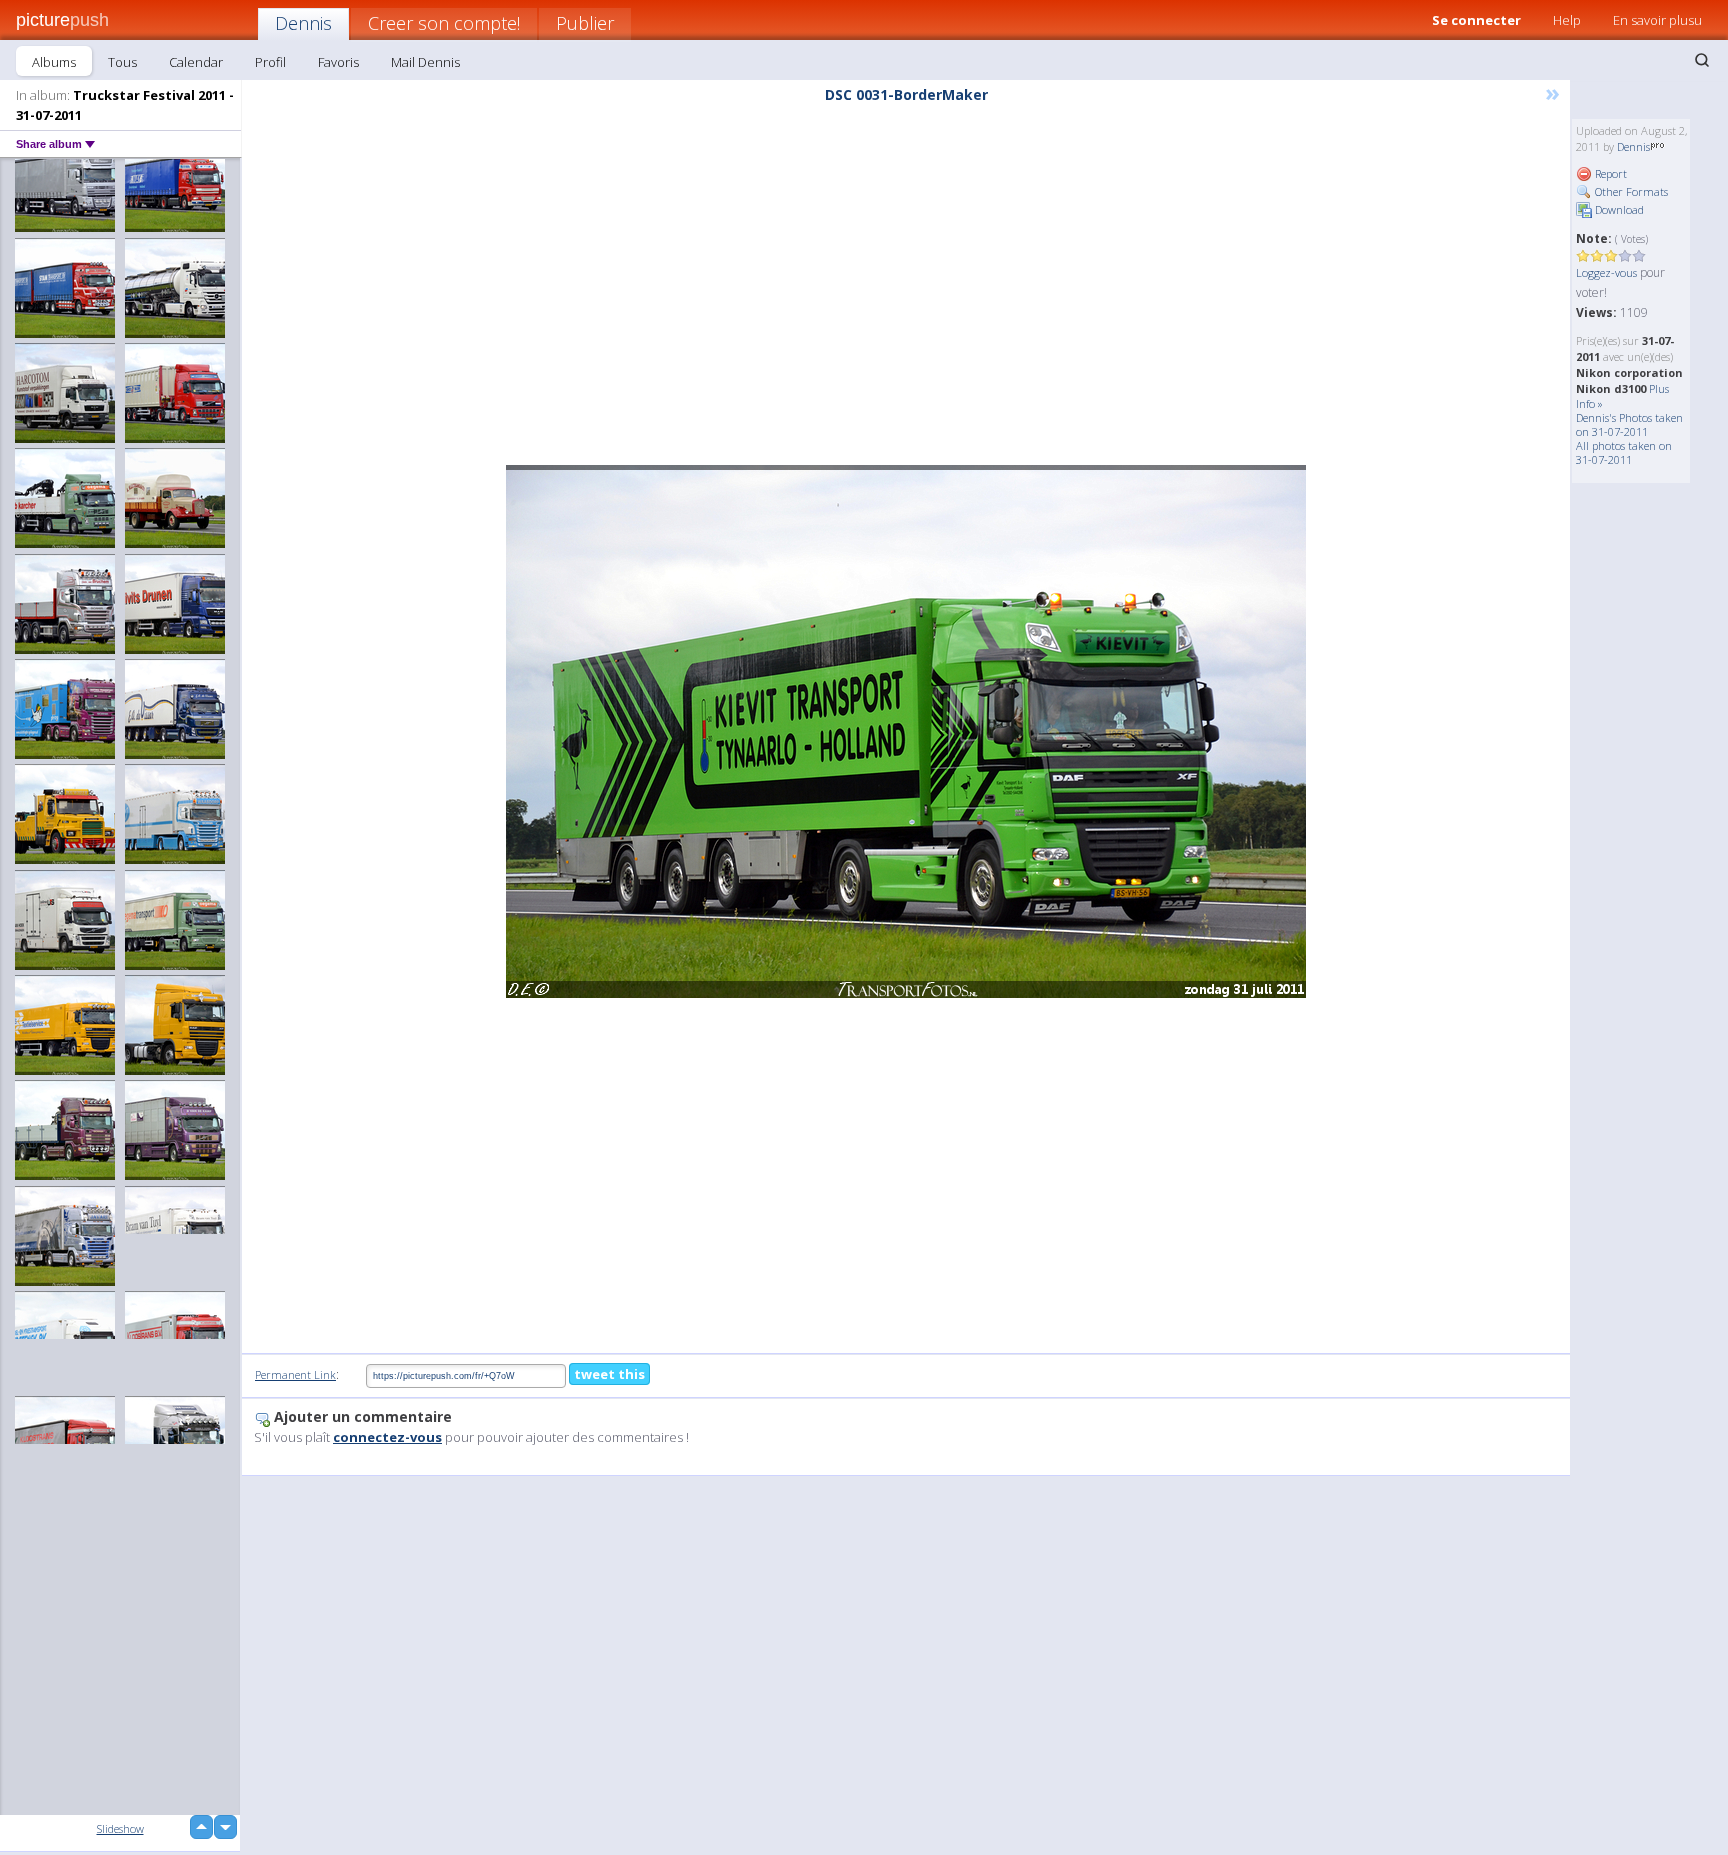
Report (1609, 173)
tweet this (609, 1374)
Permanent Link (295, 1374)
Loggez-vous (1606, 272)
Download (1618, 209)
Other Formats (1630, 191)
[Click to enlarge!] (906, 731)
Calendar (196, 62)
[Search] (1702, 60)
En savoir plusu (1657, 20)
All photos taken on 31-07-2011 (1624, 452)
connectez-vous (387, 1437)
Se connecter (1476, 20)
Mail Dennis (425, 62)
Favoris (338, 62)
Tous (122, 62)
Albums (54, 62)
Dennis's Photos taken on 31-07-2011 (1629, 424)
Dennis (303, 23)
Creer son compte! (444, 23)
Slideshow (120, 1828)
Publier (585, 23)
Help (1567, 20)
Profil (270, 62)
